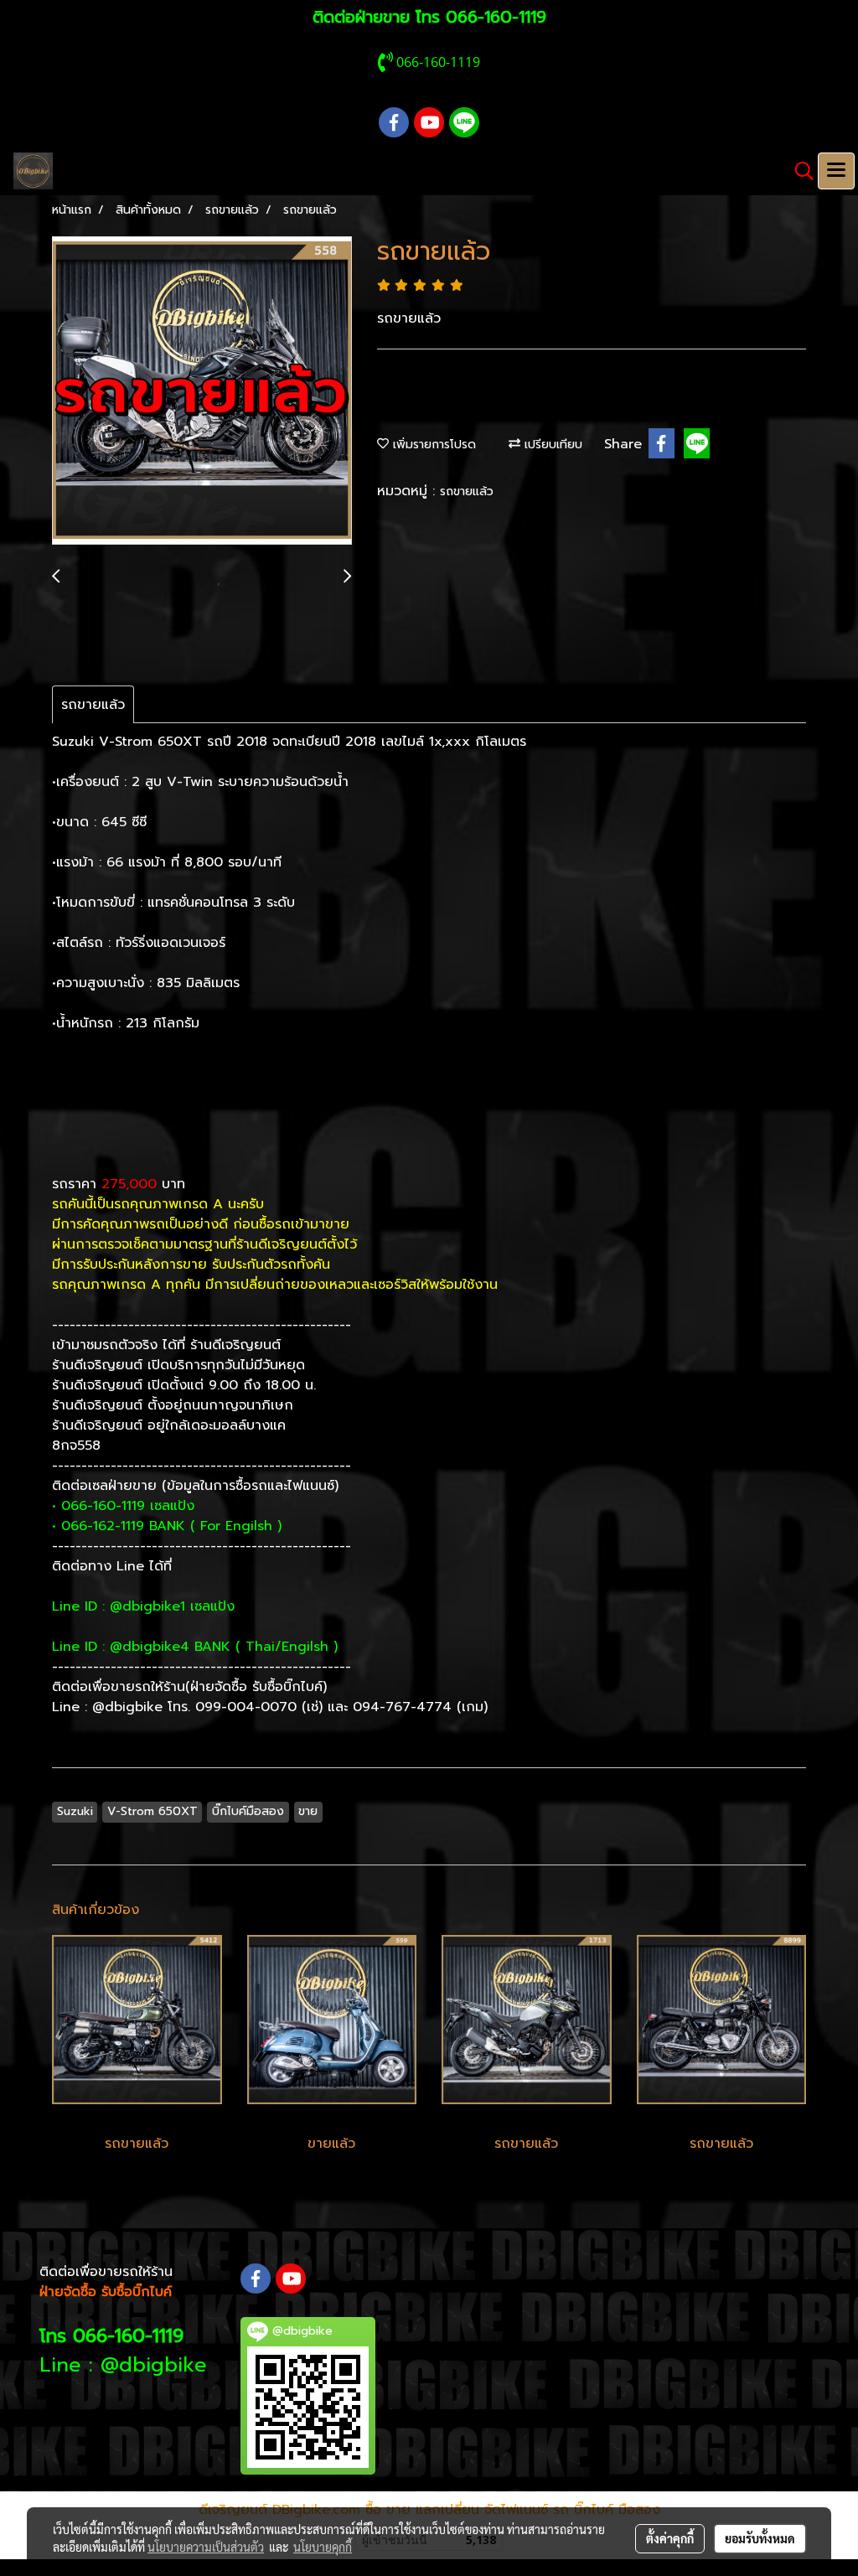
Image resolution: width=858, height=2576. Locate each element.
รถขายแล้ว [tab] (93, 705)
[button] (799, 171)
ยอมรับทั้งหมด (760, 2538)
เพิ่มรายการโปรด (432, 445)
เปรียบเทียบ (551, 445)
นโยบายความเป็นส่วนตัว (206, 2547)
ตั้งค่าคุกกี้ (670, 2538)
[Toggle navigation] (836, 171)
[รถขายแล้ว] (202, 391)
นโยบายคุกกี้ (323, 2547)
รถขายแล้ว (467, 491)
